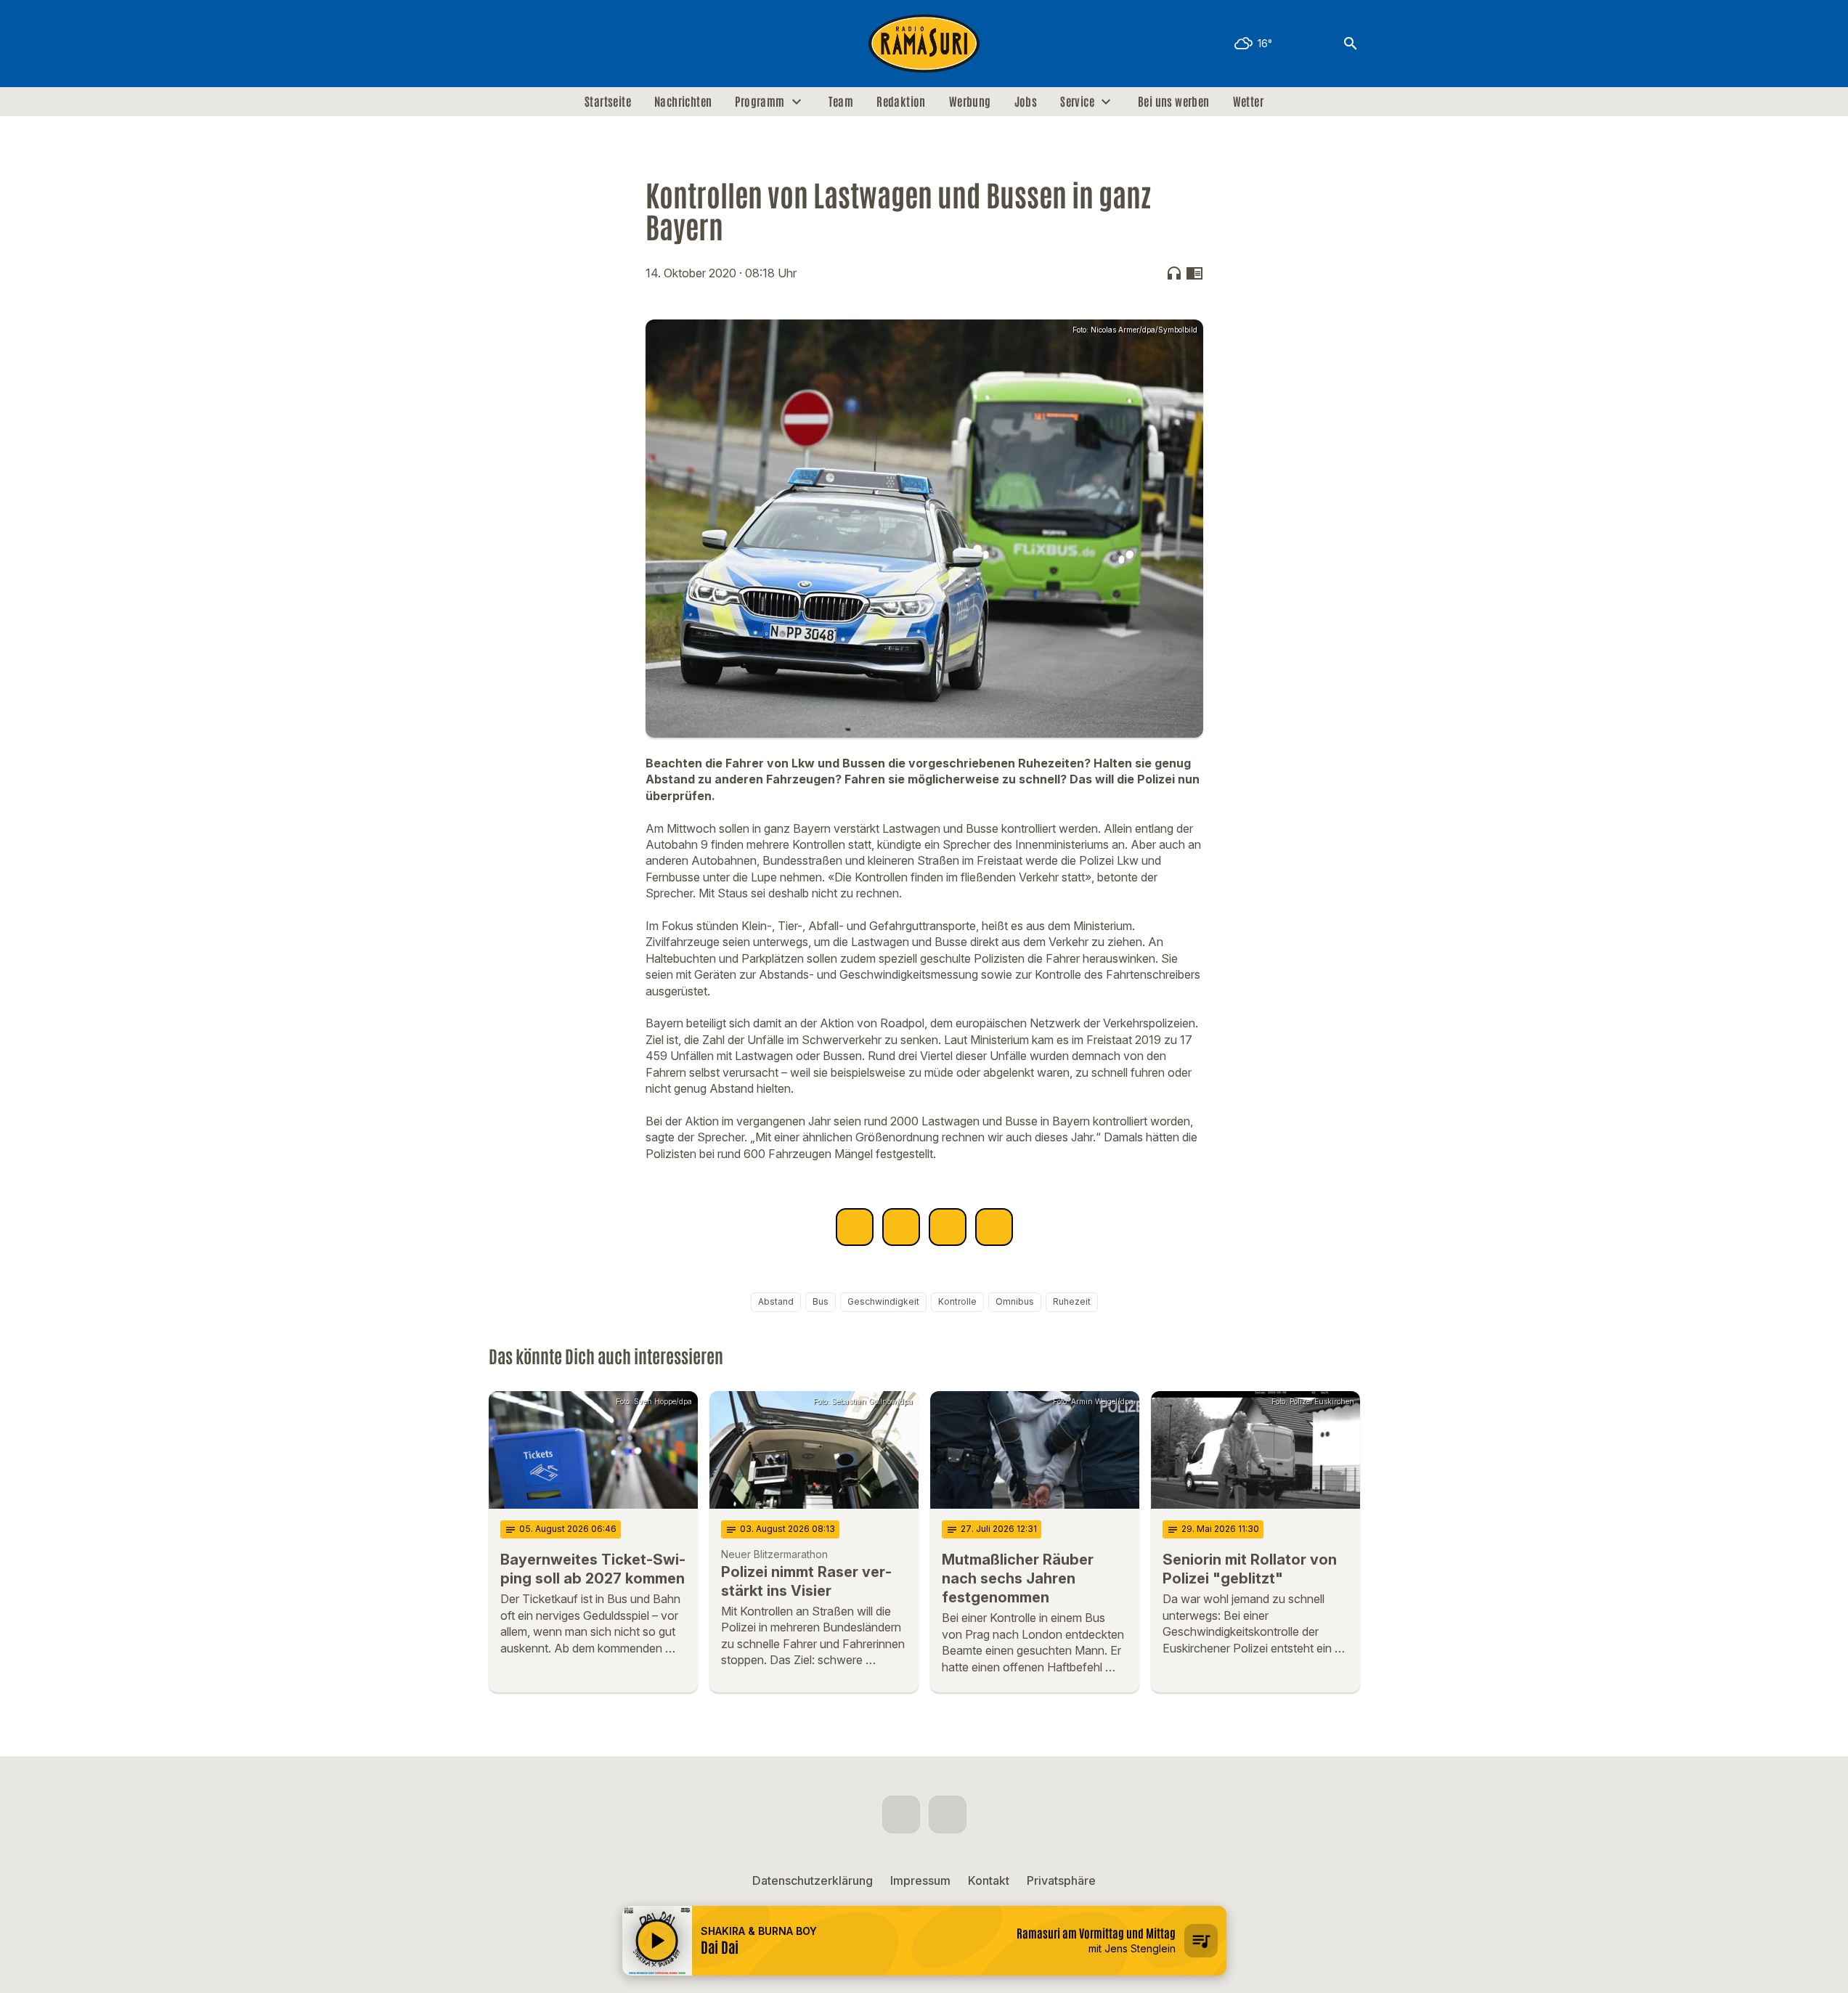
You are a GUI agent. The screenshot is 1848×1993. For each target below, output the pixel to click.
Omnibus (1015, 1301)
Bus (821, 1301)
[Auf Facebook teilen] (855, 1227)
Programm (760, 102)
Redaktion (901, 102)
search (1351, 44)
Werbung (970, 102)
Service (1077, 102)
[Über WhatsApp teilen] (948, 1227)
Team (841, 102)
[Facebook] (503, 44)
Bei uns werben (1174, 102)
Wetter (1248, 102)
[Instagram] (532, 44)
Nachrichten (683, 102)
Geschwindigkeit (883, 1301)
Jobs (1026, 102)
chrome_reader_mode (1194, 273)
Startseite (608, 102)
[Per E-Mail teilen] (994, 1227)
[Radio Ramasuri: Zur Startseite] (924, 44)
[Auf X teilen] (901, 1227)
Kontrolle (957, 1301)
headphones (1174, 273)
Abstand (776, 1301)
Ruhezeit (1072, 1301)
